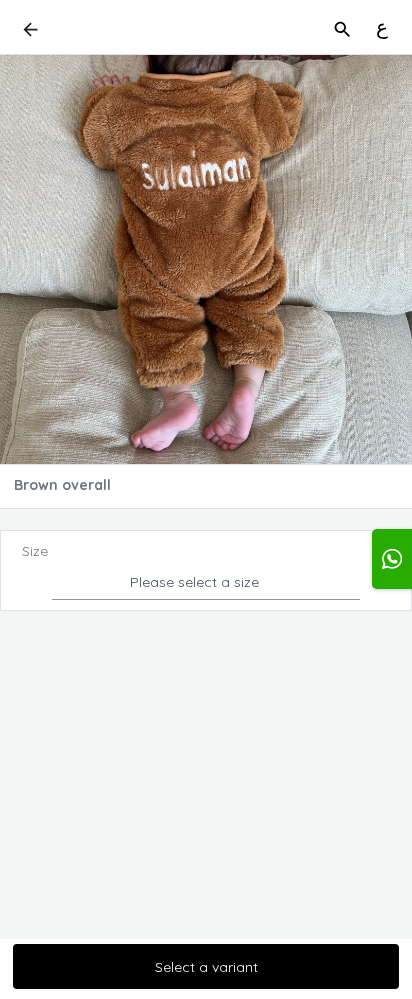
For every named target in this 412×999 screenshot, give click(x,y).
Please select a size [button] (194, 582)
